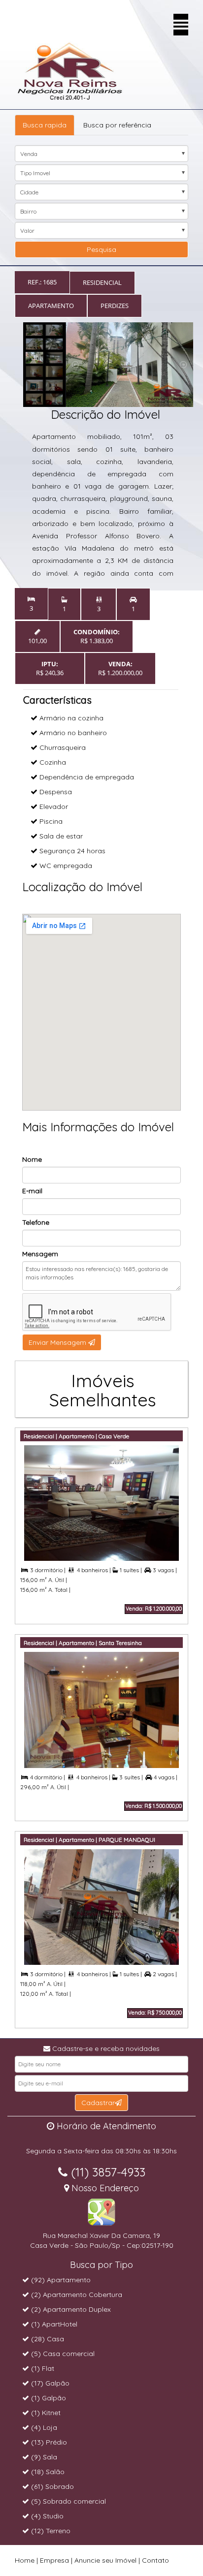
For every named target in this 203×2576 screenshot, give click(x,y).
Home (25, 2560)
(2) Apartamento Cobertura (76, 2295)
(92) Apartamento (60, 2280)
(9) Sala (43, 2457)
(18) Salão (47, 2472)
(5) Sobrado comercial (68, 2501)
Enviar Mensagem (58, 1342)
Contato (155, 2560)
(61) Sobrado (51, 2486)
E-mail (32, 1191)
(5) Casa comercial (62, 2354)
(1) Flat (42, 2368)
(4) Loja (43, 2427)
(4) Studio (46, 2516)
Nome (32, 1159)
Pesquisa (101, 249)
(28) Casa (47, 2339)
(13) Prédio (48, 2442)
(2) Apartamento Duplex (70, 2309)
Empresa (54, 2560)
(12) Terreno (50, 2531)
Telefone (36, 1222)
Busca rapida (45, 125)
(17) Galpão (49, 2383)
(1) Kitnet (45, 2413)
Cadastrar (98, 2103)
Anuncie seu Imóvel (105, 2560)
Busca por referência (117, 125)
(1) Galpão (48, 2398)
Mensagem (40, 1254)
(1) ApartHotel (53, 2324)
